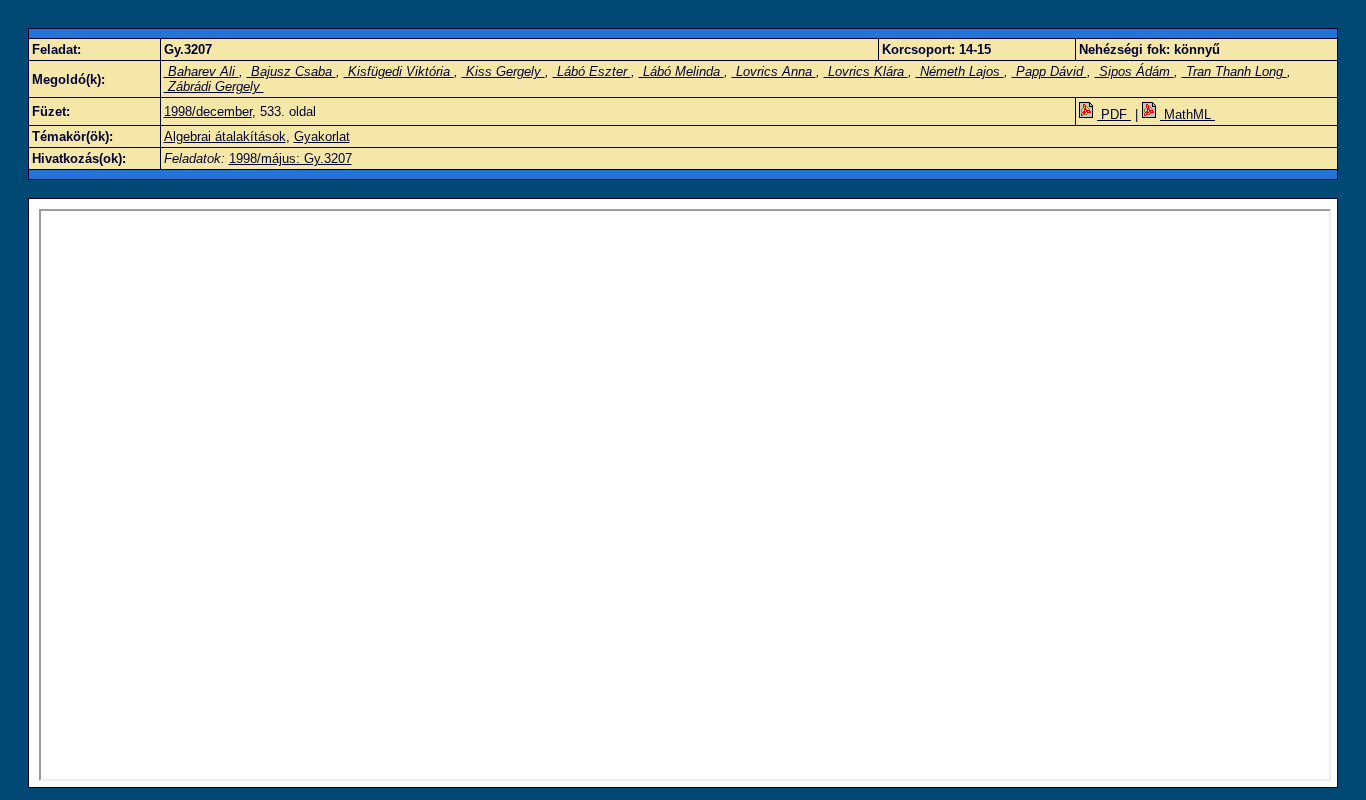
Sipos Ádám (1134, 71)
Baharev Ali (201, 71)
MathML (1187, 114)
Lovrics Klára (866, 71)
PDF (1114, 114)
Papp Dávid (1049, 71)
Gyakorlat (322, 136)
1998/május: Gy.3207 (290, 158)
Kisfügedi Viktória (399, 71)
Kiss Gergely (503, 71)
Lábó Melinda (681, 71)
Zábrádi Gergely (214, 86)
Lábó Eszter (592, 71)
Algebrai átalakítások (225, 136)
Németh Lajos (960, 71)
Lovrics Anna (774, 71)
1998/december (208, 111)
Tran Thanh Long (1234, 71)
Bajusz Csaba (291, 71)
